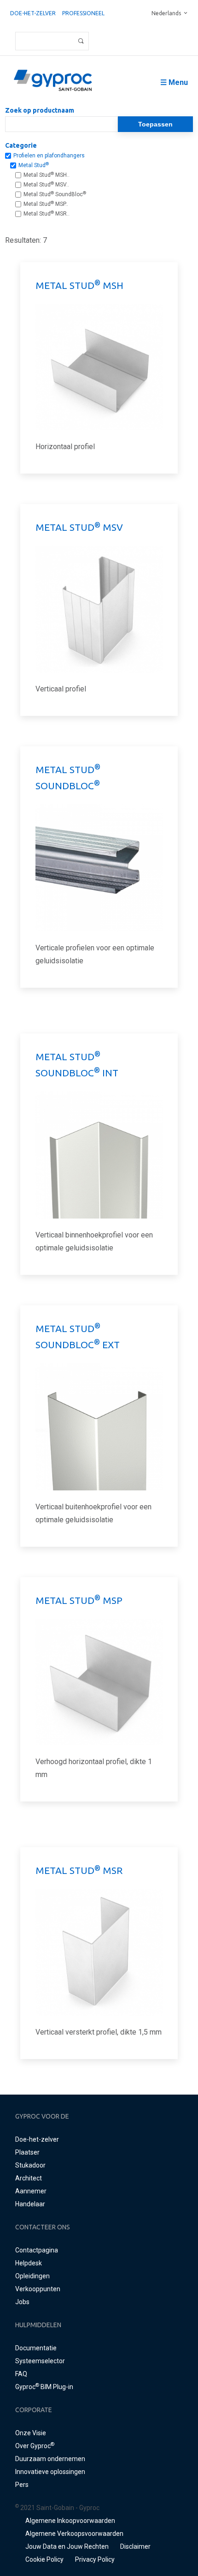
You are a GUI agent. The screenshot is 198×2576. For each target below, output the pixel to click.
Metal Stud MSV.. (46, 185)
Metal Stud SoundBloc (55, 194)
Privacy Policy (95, 2559)
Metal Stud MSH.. (47, 175)
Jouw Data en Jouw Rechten (67, 2546)
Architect (29, 2178)
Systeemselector (40, 2361)
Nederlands (166, 13)
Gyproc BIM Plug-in (44, 2387)
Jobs (22, 2302)
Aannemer (31, 2191)
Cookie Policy (44, 2559)
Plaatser (27, 2152)
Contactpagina (37, 2250)
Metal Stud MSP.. (46, 204)
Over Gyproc (35, 2446)
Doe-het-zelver (33, 13)
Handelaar (30, 2204)
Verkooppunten (38, 2289)
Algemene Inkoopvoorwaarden (70, 2521)
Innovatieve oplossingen (50, 2472)
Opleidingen (32, 2276)
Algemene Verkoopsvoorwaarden (74, 2534)
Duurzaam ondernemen (50, 2459)
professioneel (83, 13)
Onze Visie (31, 2433)
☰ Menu (174, 82)
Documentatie (36, 2348)
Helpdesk (29, 2263)
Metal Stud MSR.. (47, 214)
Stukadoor (30, 2165)
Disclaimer (135, 2546)
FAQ (21, 2374)
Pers (22, 2485)
